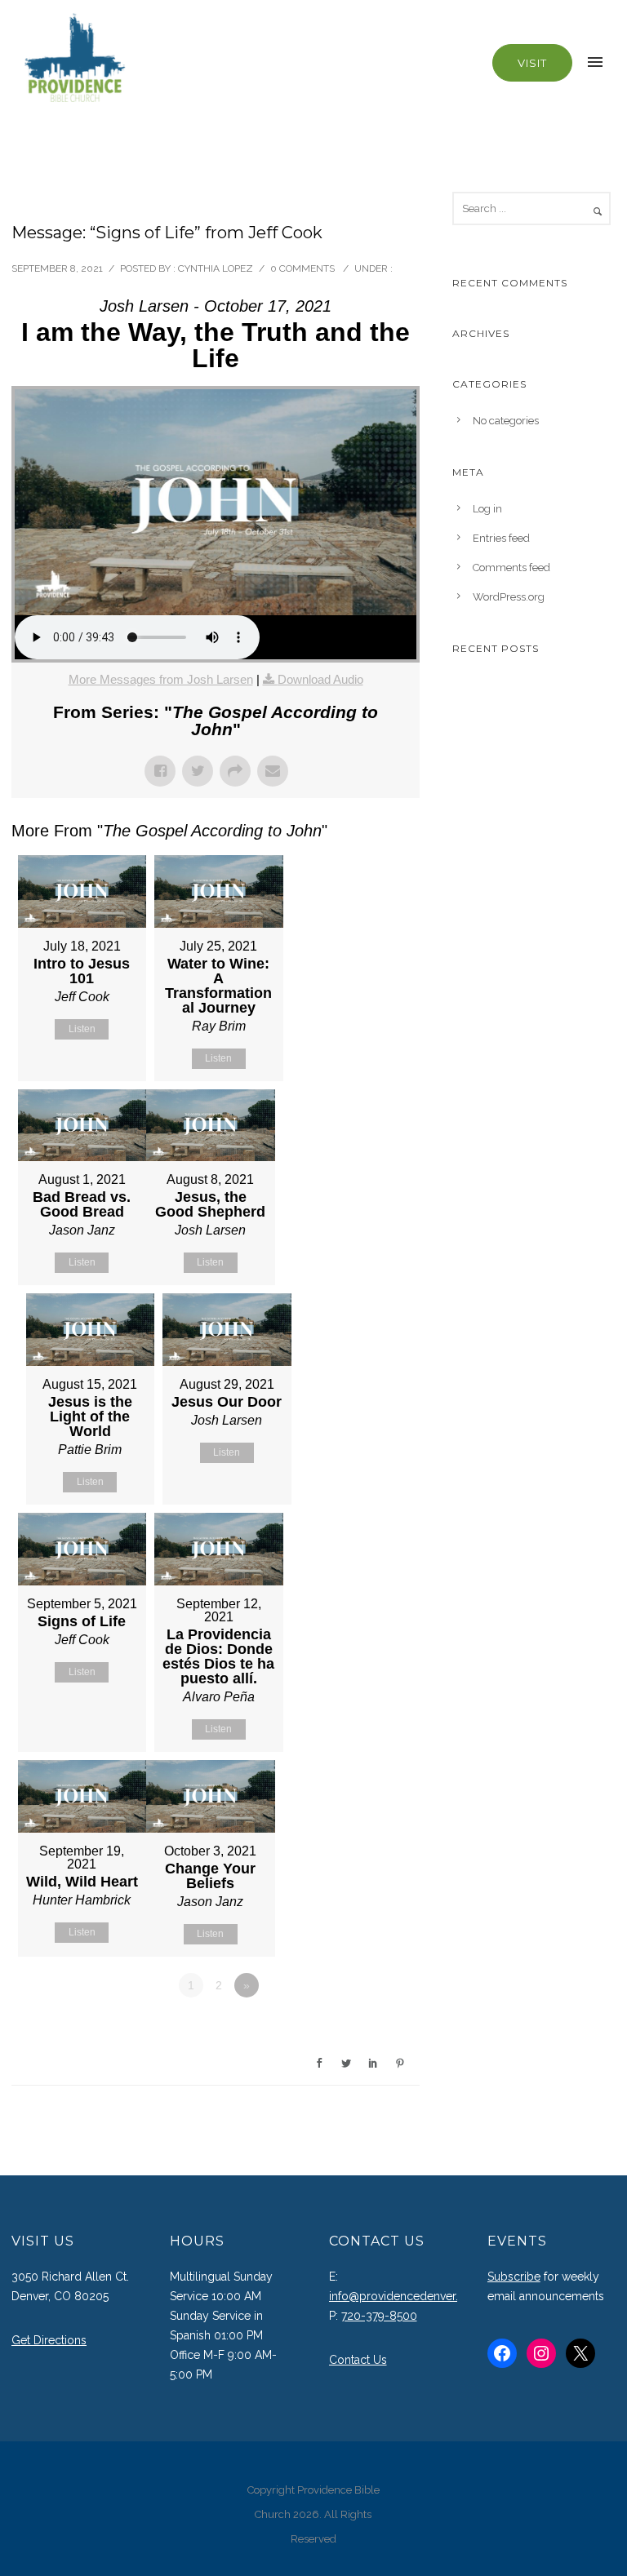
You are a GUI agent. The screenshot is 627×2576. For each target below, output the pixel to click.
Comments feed (511, 568)
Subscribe (514, 2277)
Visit (532, 63)
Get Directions (49, 2340)
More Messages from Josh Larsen (161, 679)
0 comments (302, 268)
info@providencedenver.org (403, 2296)
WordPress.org (509, 597)
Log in (487, 509)
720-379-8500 (379, 2316)
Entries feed (501, 538)
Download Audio (320, 679)
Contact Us (358, 2360)
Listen (82, 1029)
